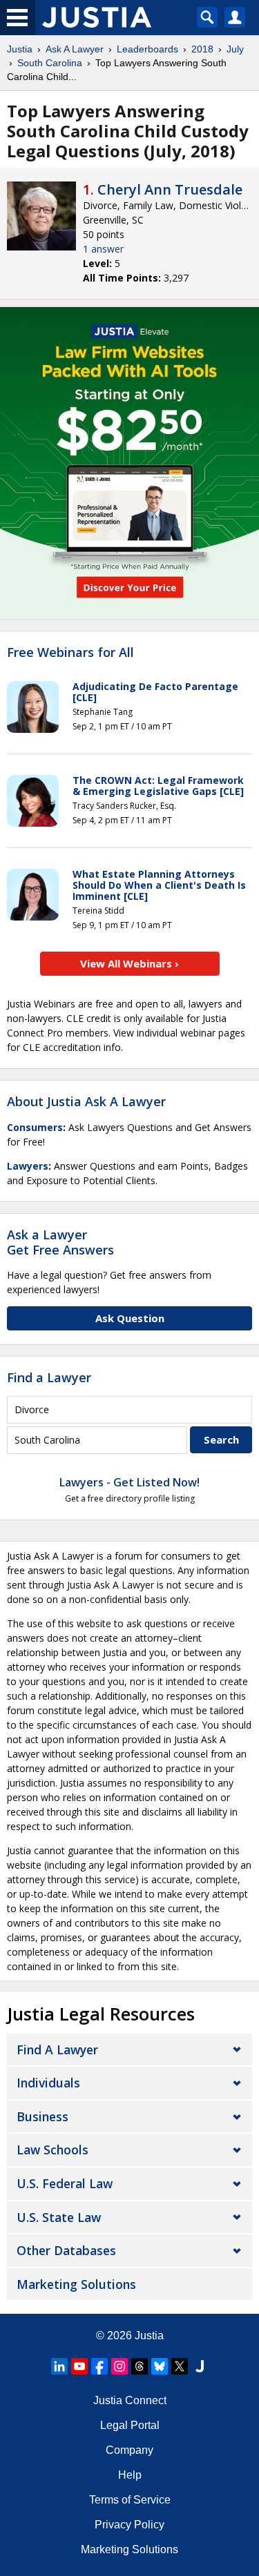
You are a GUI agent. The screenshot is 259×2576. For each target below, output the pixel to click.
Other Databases (66, 2250)
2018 (202, 49)
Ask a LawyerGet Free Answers (60, 1242)
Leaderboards (147, 49)
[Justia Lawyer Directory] (200, 2366)
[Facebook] (99, 2366)
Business (42, 2116)
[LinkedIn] (59, 2366)
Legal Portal (130, 2425)
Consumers (35, 1127)
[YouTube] (79, 2366)
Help (130, 2475)
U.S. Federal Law (65, 2183)
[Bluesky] (160, 2366)
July (235, 49)
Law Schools (52, 2150)
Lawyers (28, 1166)
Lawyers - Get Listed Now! (129, 1482)
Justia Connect (130, 2400)
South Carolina (50, 63)
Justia (20, 49)
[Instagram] (119, 2366)
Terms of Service (130, 2500)
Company (129, 2450)
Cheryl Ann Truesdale (170, 189)
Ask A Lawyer (75, 49)
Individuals (48, 2083)
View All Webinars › (129, 963)
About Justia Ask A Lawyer (86, 1101)
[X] (180, 2366)
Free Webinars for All (70, 653)
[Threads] (140, 2366)
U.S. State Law (59, 2217)
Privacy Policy (129, 2525)
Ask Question (130, 1318)
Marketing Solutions (76, 2284)
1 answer (103, 249)
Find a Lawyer (49, 1377)
